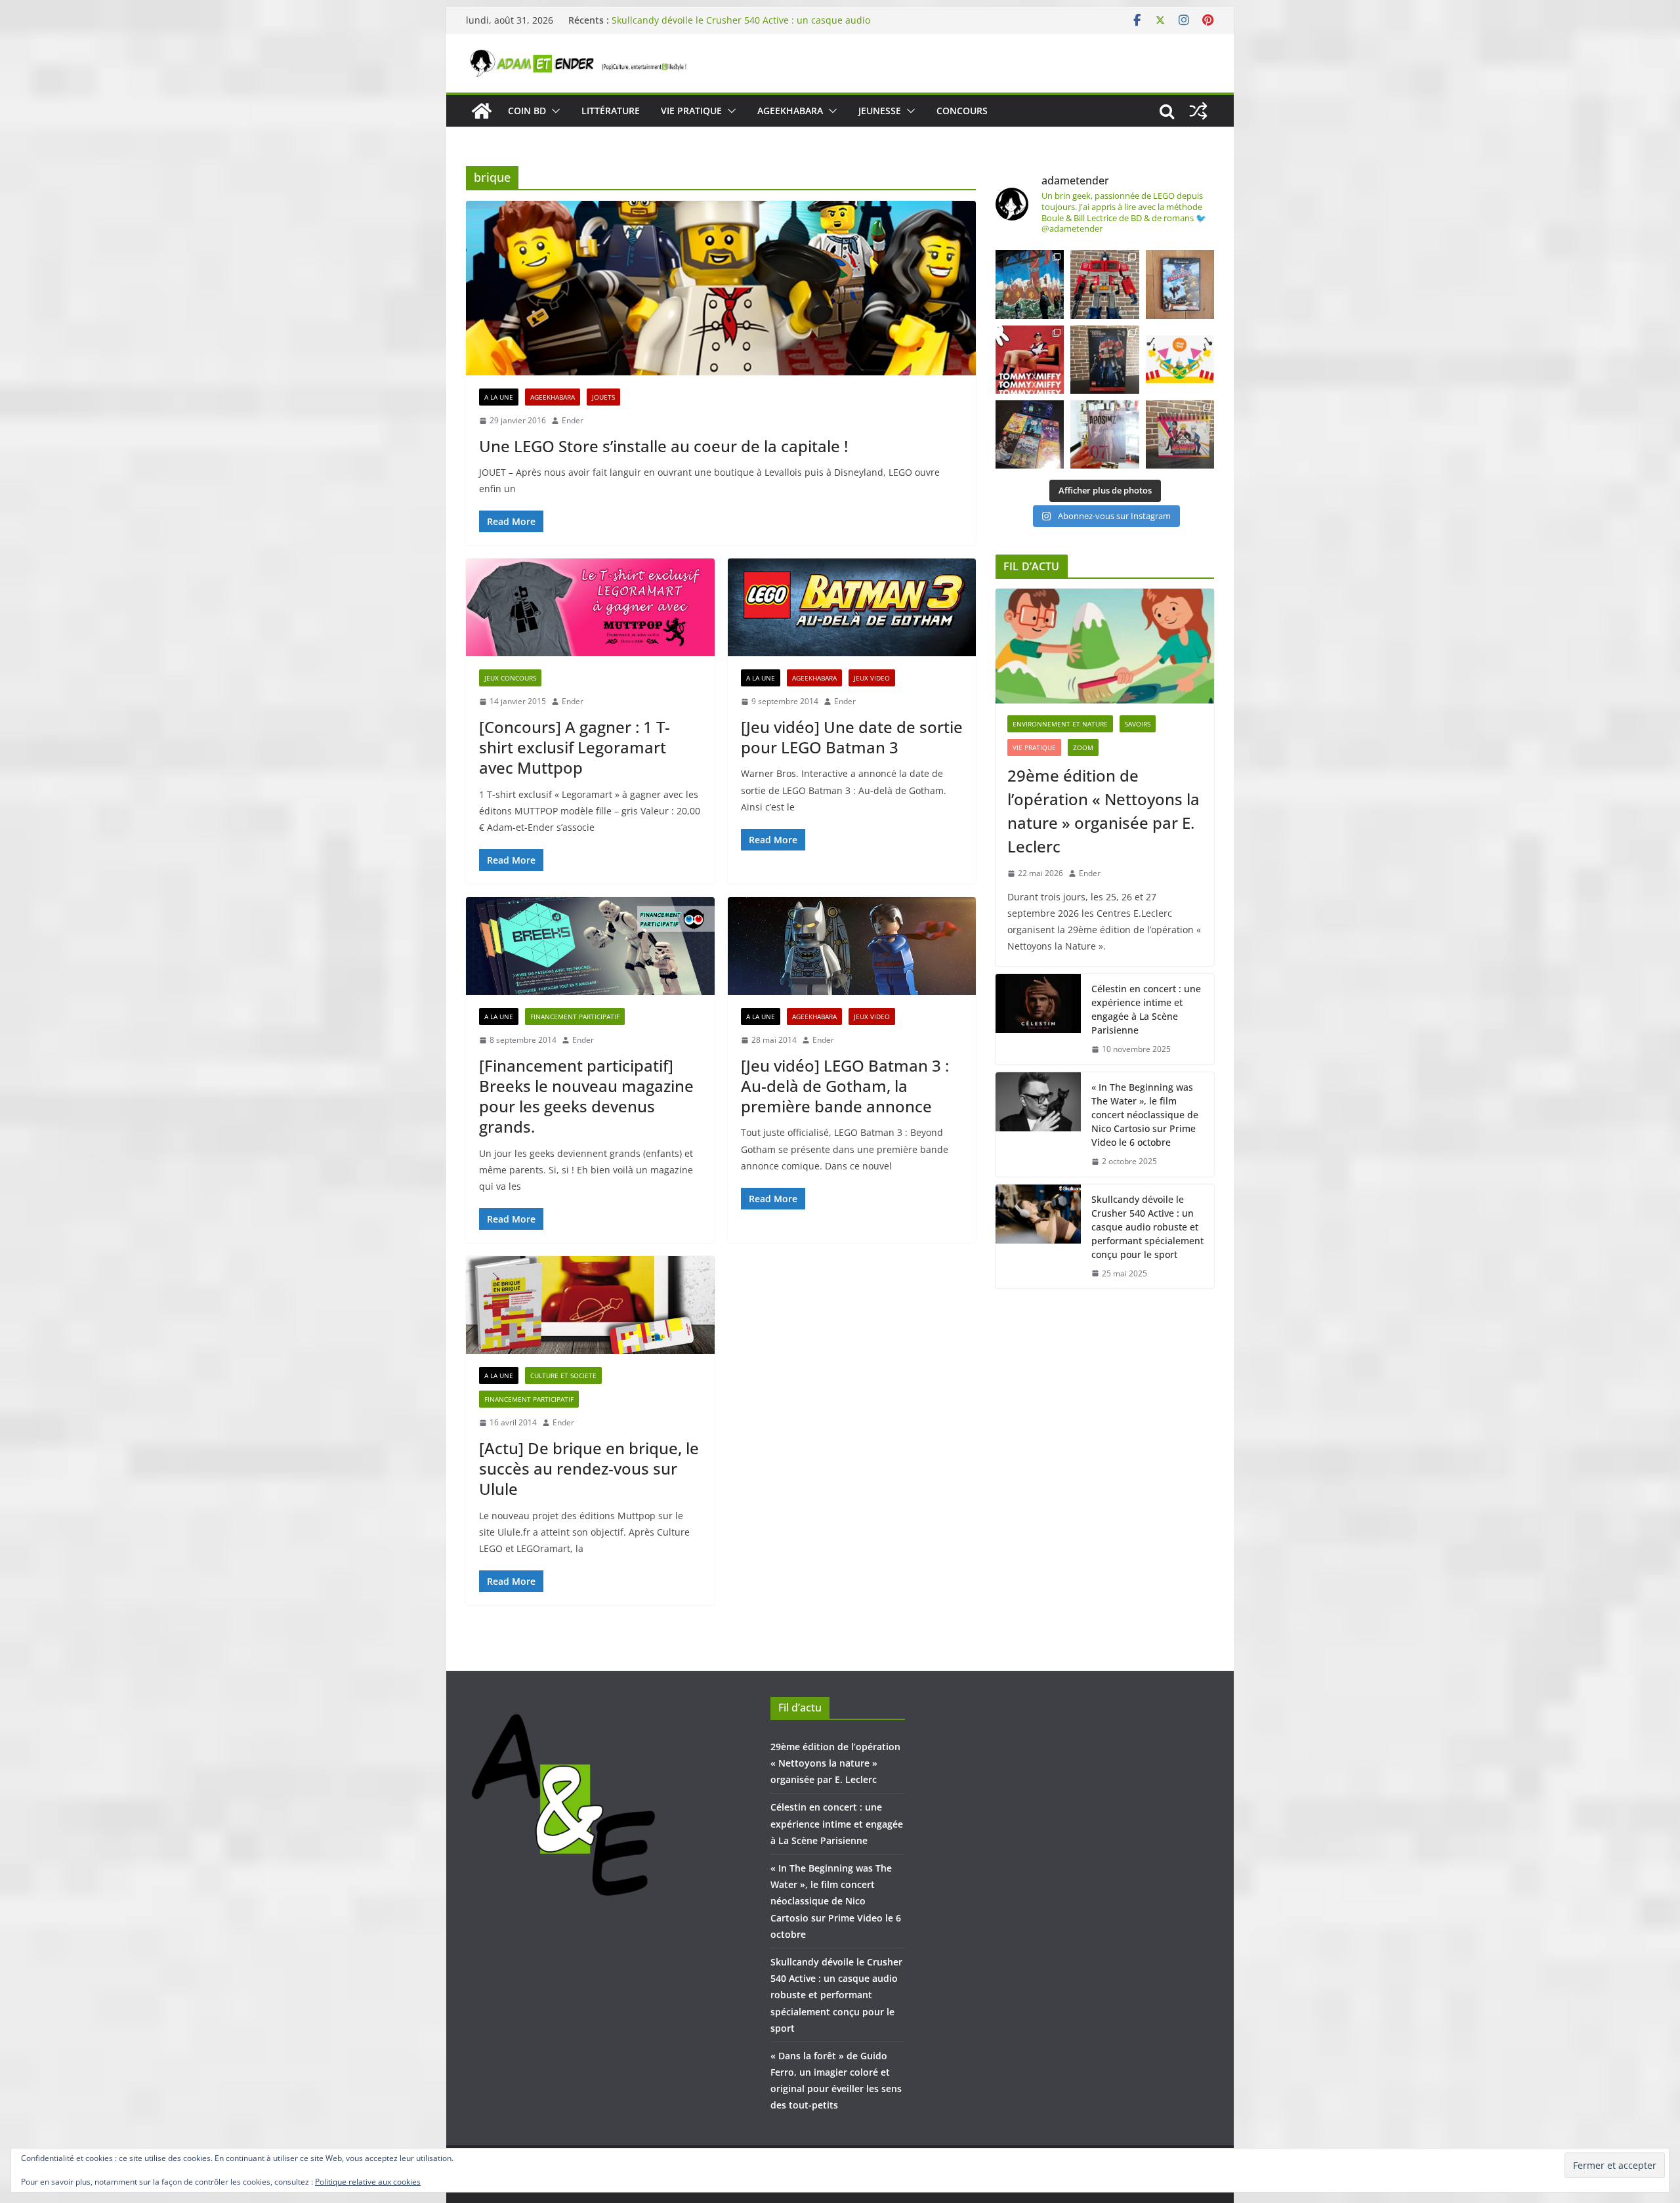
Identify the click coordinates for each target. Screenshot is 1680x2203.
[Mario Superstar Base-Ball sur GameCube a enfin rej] (1180, 284)
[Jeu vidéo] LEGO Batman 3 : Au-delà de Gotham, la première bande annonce (845, 1086)
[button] (553, 111)
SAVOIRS (1138, 724)
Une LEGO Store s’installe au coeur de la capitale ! (663, 446)
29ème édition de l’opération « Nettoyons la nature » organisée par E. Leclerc (1103, 811)
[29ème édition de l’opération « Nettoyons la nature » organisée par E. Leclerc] (1105, 646)
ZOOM (1083, 747)
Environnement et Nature (1060, 724)
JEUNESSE (880, 111)
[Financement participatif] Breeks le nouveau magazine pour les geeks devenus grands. (586, 1096)
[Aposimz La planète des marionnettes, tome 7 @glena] (1104, 434)
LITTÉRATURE (611, 111)
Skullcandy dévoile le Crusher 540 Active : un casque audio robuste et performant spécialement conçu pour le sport (1147, 1227)
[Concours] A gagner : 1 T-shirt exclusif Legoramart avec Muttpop (575, 747)
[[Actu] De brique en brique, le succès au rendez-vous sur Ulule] (590, 1305)
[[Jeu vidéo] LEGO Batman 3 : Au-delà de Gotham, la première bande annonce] (852, 946)
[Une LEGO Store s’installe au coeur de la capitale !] (721, 288)
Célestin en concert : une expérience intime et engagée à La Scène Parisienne (1146, 1009)
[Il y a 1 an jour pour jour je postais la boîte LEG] (1104, 284)
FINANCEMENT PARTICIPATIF (575, 1017)
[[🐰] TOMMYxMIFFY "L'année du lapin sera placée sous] (1030, 360)
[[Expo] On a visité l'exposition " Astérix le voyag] (1030, 284)
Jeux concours (510, 678)
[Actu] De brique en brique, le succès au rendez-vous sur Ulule (589, 1468)
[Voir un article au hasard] (1198, 111)
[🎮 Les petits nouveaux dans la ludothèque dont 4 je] (1030, 434)
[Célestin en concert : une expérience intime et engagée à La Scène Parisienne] (1038, 1019)
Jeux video (872, 678)
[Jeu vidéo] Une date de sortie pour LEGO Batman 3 (852, 737)
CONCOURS (962, 111)
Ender (573, 420)
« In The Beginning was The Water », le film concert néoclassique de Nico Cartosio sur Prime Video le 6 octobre (741, 27)
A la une (499, 397)
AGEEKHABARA (790, 111)
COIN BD (527, 111)
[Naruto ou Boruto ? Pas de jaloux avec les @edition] (1180, 434)
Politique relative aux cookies (368, 2182)
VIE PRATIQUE (691, 111)
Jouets (603, 397)
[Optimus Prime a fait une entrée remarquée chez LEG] (1104, 360)
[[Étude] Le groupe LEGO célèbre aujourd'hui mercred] (1180, 360)
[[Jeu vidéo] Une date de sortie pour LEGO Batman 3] (852, 607)
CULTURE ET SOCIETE (563, 1375)
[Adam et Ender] (482, 111)
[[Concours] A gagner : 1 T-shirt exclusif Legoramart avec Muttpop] (590, 607)
